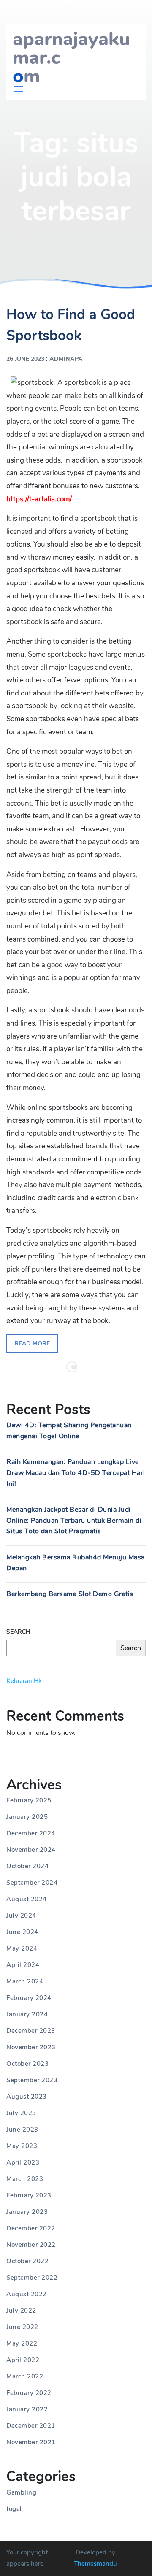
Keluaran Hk (24, 1681)
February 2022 (29, 2393)
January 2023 (27, 2212)
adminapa (66, 359)
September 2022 (32, 2278)
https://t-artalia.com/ (39, 499)
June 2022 (22, 2327)
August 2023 (27, 2097)
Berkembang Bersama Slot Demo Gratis (70, 1594)
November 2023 (31, 2047)
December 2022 (31, 2228)
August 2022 (27, 2294)
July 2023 (21, 2113)
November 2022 (31, 2245)
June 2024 (22, 1932)
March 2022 (25, 2376)
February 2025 (29, 1800)
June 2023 (22, 2130)
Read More (32, 1343)
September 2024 (32, 1883)
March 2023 (25, 2179)
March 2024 (25, 1981)
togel (14, 2509)
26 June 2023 (25, 359)
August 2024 (27, 1899)
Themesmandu (95, 2564)
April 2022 (23, 2360)
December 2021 (31, 2426)
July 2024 (21, 1916)
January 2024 (27, 2014)
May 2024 (22, 1948)
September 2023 (32, 2080)
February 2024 (29, 1998)
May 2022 (22, 2343)
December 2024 (31, 1833)
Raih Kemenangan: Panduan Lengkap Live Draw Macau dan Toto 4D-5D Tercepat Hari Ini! (76, 1473)
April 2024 (23, 1965)
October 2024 (27, 1866)
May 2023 (22, 2146)
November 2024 (31, 1850)
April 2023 (23, 2162)
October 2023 (27, 2064)
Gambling (21, 2492)
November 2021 (31, 2442)
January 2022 (27, 2409)
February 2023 (29, 2195)
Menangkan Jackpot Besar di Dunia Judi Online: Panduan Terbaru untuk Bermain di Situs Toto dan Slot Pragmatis (74, 1520)
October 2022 (27, 2261)
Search (18, 1632)
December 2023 (31, 2031)
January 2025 (27, 1817)
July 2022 (21, 2311)
